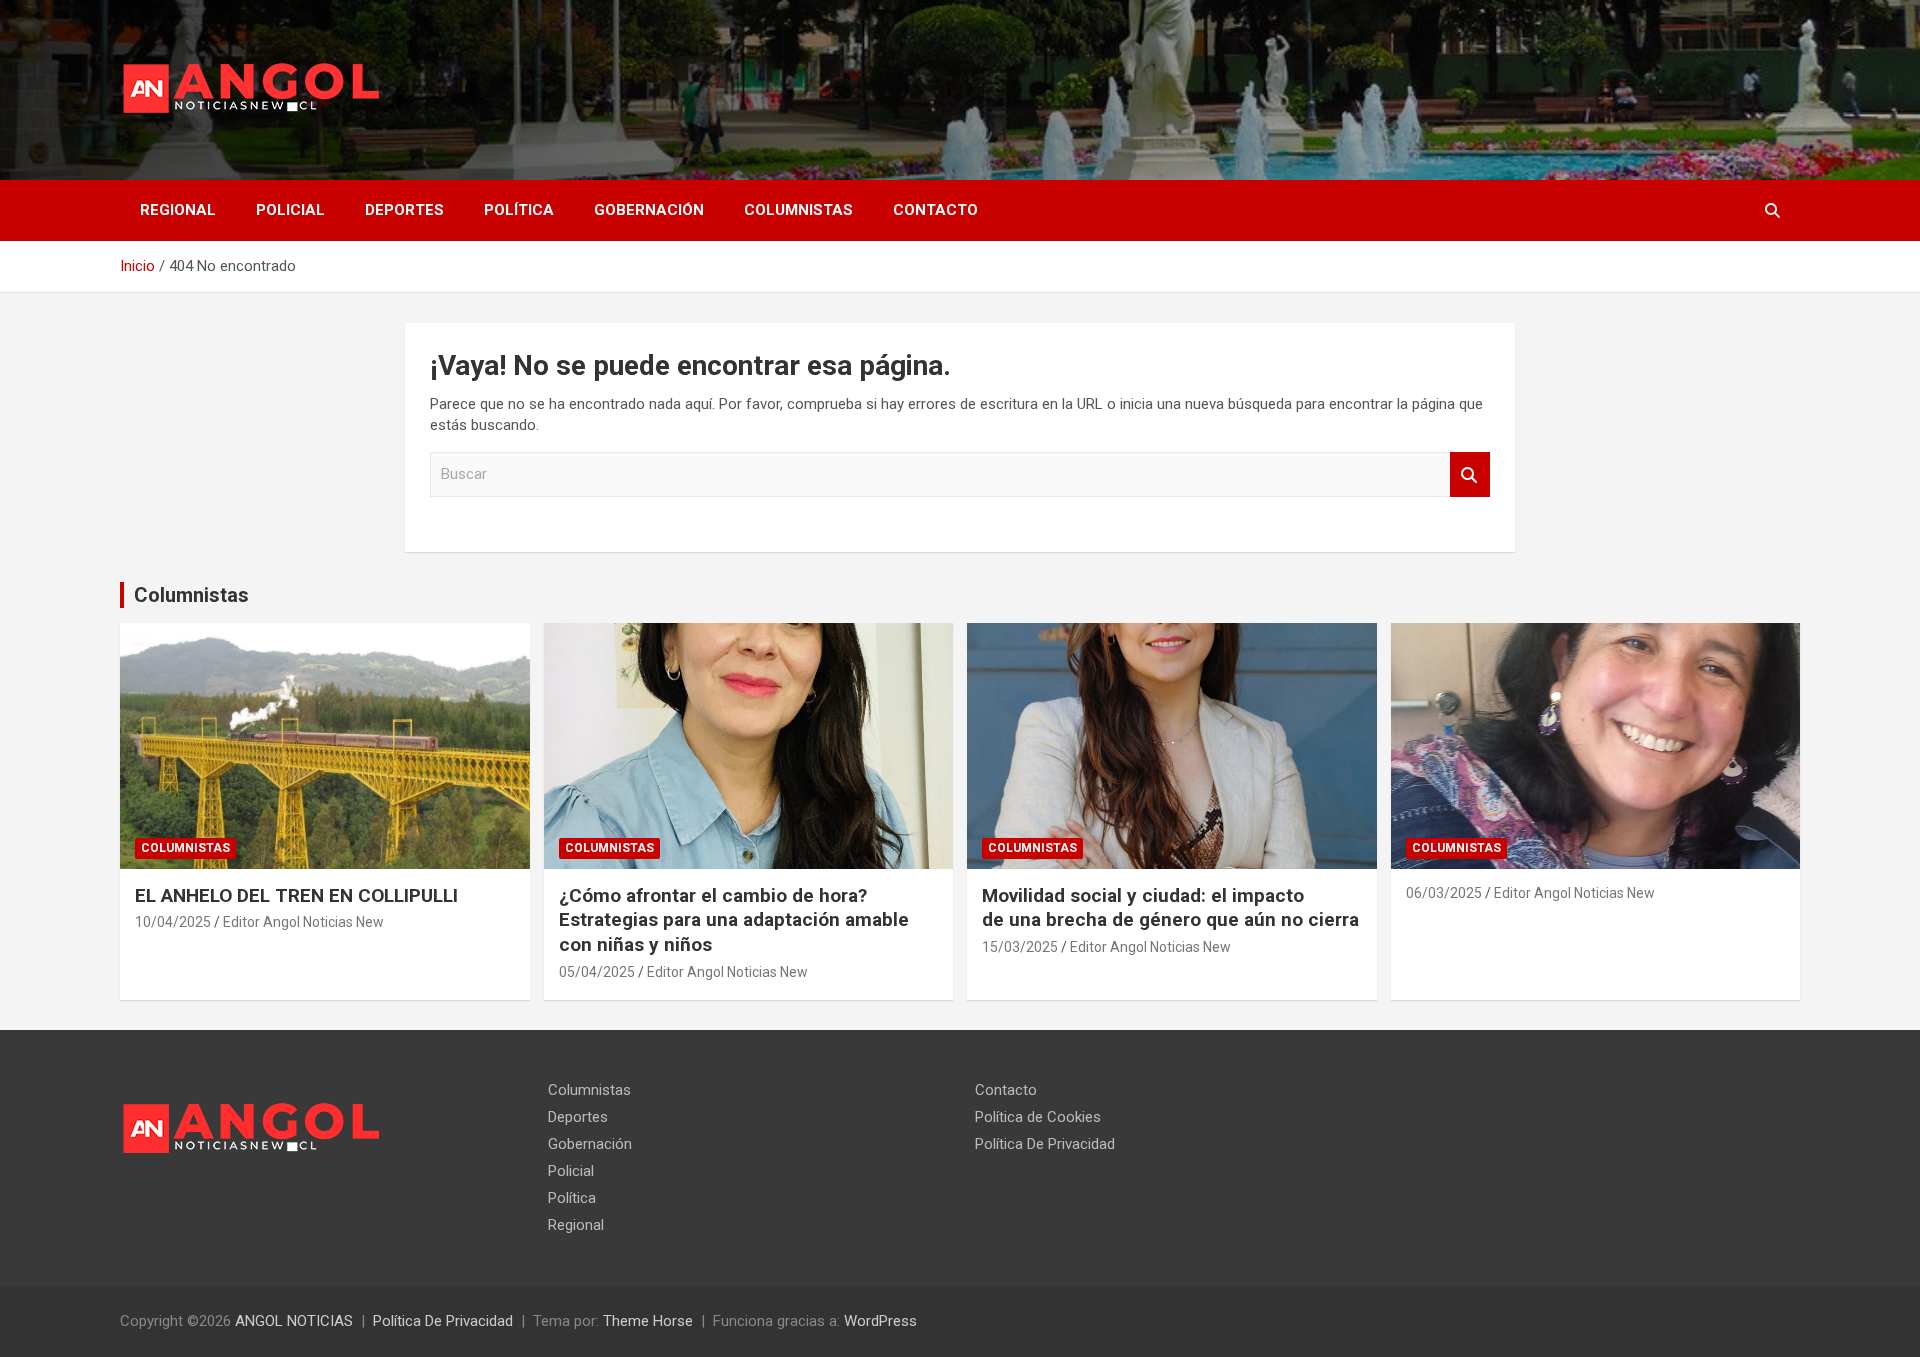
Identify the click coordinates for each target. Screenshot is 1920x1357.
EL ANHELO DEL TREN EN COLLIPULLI (299, 895)
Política (519, 210)
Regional (178, 210)
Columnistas (798, 210)
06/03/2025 (1444, 893)
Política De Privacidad (1045, 1144)
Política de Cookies (1038, 1117)
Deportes (404, 210)
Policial (290, 210)
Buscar (1470, 474)
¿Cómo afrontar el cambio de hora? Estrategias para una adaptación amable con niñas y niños (734, 920)
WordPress (880, 1321)
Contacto (935, 210)
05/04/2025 (597, 972)
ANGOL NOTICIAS (294, 1321)
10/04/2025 (173, 922)
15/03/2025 (1020, 947)
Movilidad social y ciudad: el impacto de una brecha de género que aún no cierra (1170, 908)
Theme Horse (648, 1321)
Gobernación (649, 210)
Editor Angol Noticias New (303, 922)
